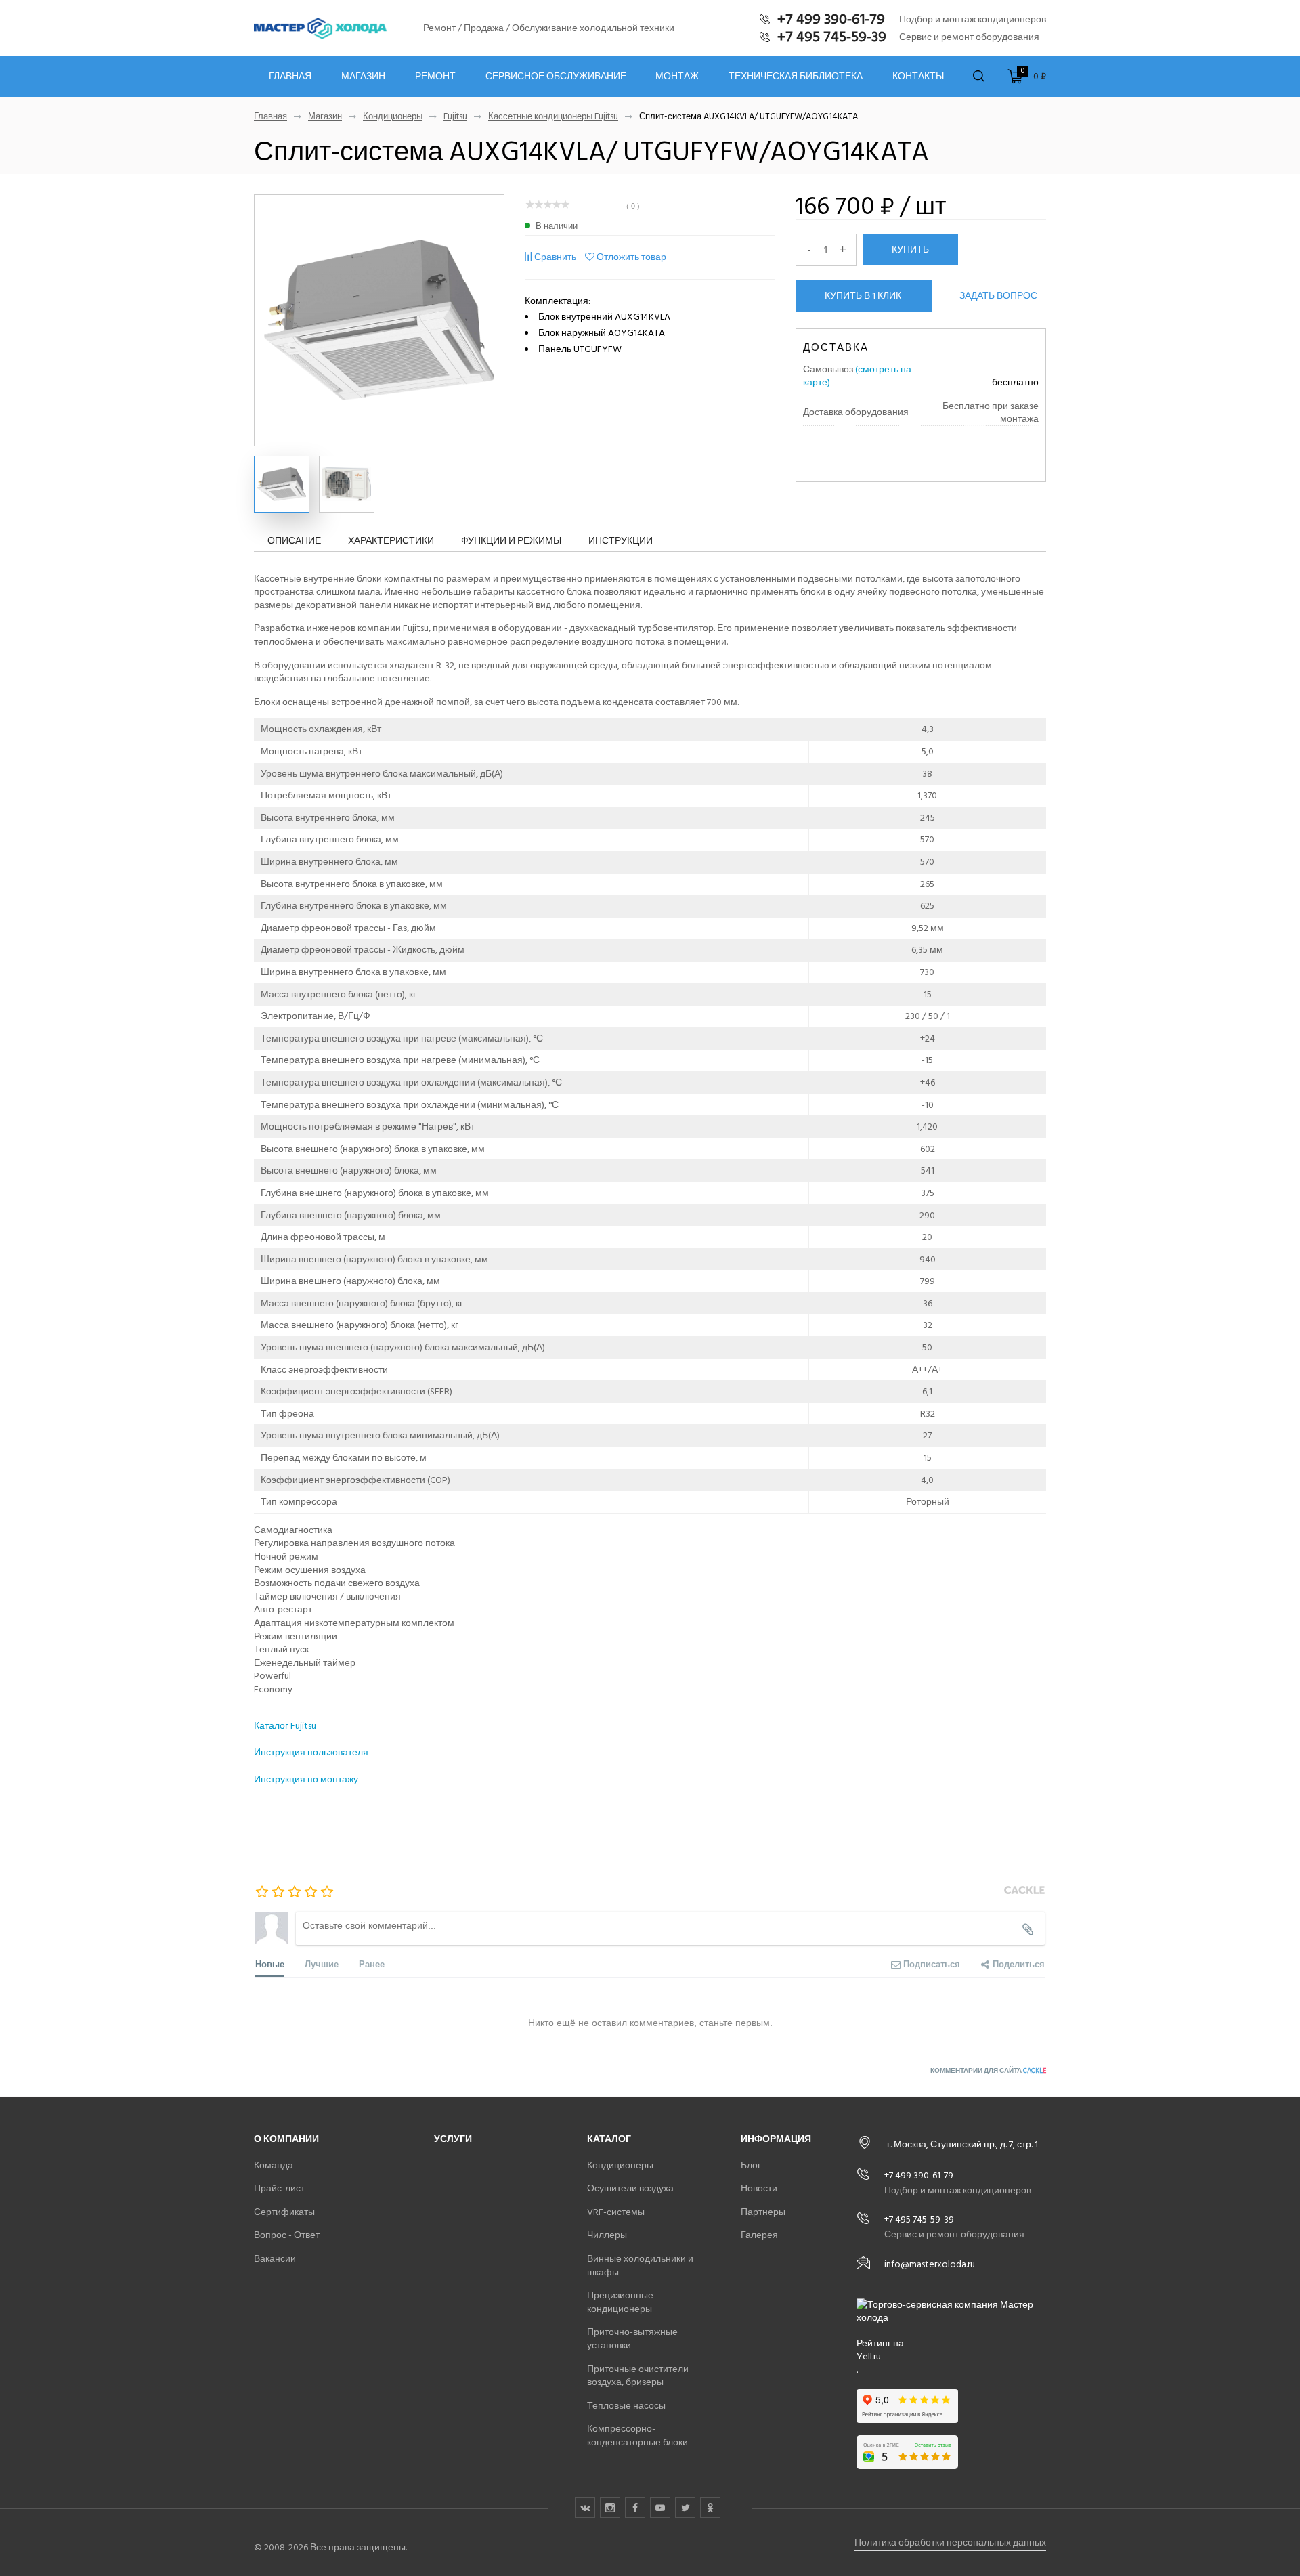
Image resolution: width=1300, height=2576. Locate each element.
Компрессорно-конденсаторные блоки (637, 2435)
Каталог (609, 2139)
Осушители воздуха (630, 2188)
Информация (776, 2139)
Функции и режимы (511, 541)
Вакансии (275, 2259)
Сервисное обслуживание (556, 77)
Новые (270, 1963)
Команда (274, 2165)
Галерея (759, 2235)
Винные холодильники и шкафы (640, 2266)
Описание (294, 541)
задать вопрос (998, 296)
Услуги (453, 2139)
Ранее (372, 1963)
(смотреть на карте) (857, 376)
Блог (751, 2165)
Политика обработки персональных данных (950, 2542)
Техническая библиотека (796, 77)
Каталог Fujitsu (285, 1726)
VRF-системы (616, 2212)
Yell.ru (869, 2357)
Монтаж (677, 77)
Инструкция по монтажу (307, 1779)
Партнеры (763, 2212)
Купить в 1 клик (863, 296)
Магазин (363, 77)
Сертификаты (284, 2212)
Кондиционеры (393, 117)
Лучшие (322, 1963)
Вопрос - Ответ (287, 2235)
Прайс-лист (279, 2188)
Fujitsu (455, 117)
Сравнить (555, 257)
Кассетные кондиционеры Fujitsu (553, 117)
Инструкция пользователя (311, 1752)
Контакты (918, 77)
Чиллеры (607, 2235)
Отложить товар (631, 257)
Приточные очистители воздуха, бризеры (638, 2376)
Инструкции (621, 541)
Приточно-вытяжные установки (632, 2339)
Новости (759, 2188)
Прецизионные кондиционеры (620, 2302)
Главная (290, 77)
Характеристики (391, 541)
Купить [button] (910, 249)
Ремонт (435, 77)
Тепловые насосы (626, 2406)
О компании (286, 2139)
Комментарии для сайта (988, 2071)
